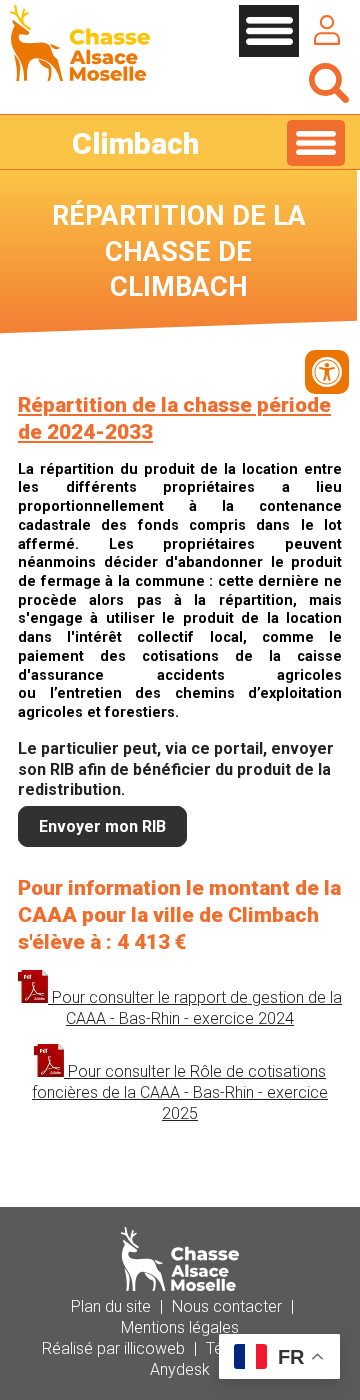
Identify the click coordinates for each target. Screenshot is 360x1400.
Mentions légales (180, 1327)
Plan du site (111, 1306)
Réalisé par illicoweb (113, 1348)
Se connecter (327, 30)
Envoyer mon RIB (102, 826)
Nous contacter (227, 1306)
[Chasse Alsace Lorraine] (80, 75)
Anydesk (180, 1369)
